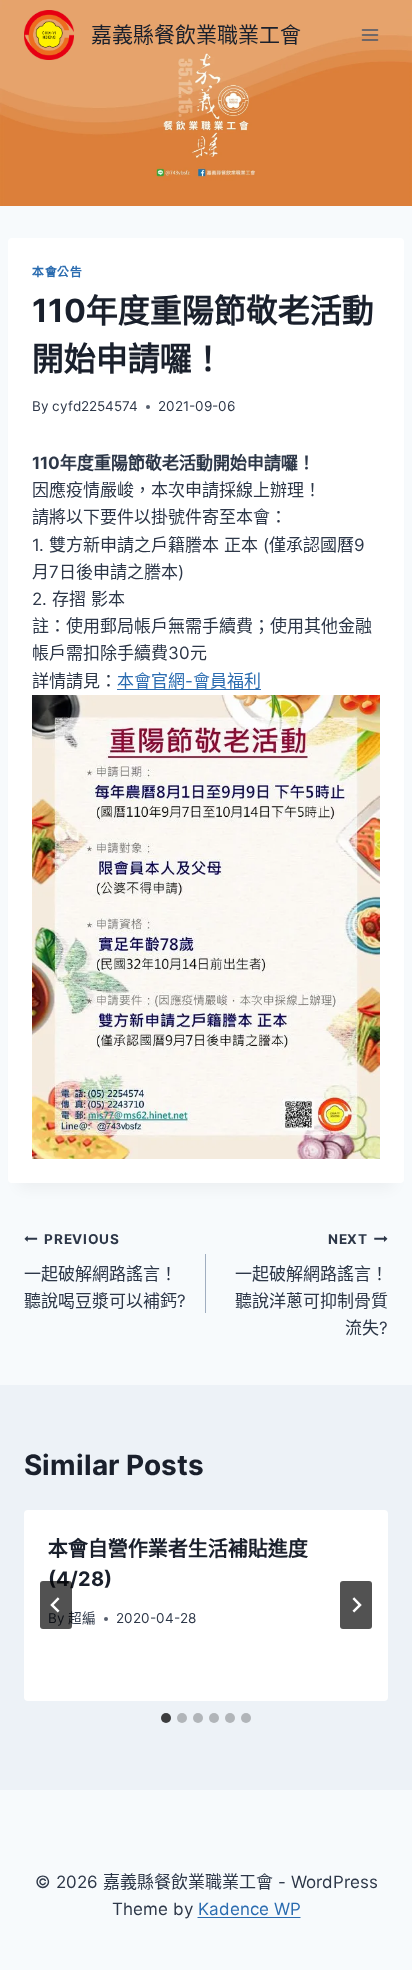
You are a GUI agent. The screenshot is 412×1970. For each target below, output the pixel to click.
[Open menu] (369, 34)
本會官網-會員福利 (189, 681)
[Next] (356, 1605)
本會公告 (57, 271)
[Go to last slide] (56, 1605)
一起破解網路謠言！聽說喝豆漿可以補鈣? (105, 1271)
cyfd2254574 (95, 406)
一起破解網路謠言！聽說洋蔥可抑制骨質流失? (311, 1284)
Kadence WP (249, 1909)
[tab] (166, 1718)
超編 (82, 1618)
